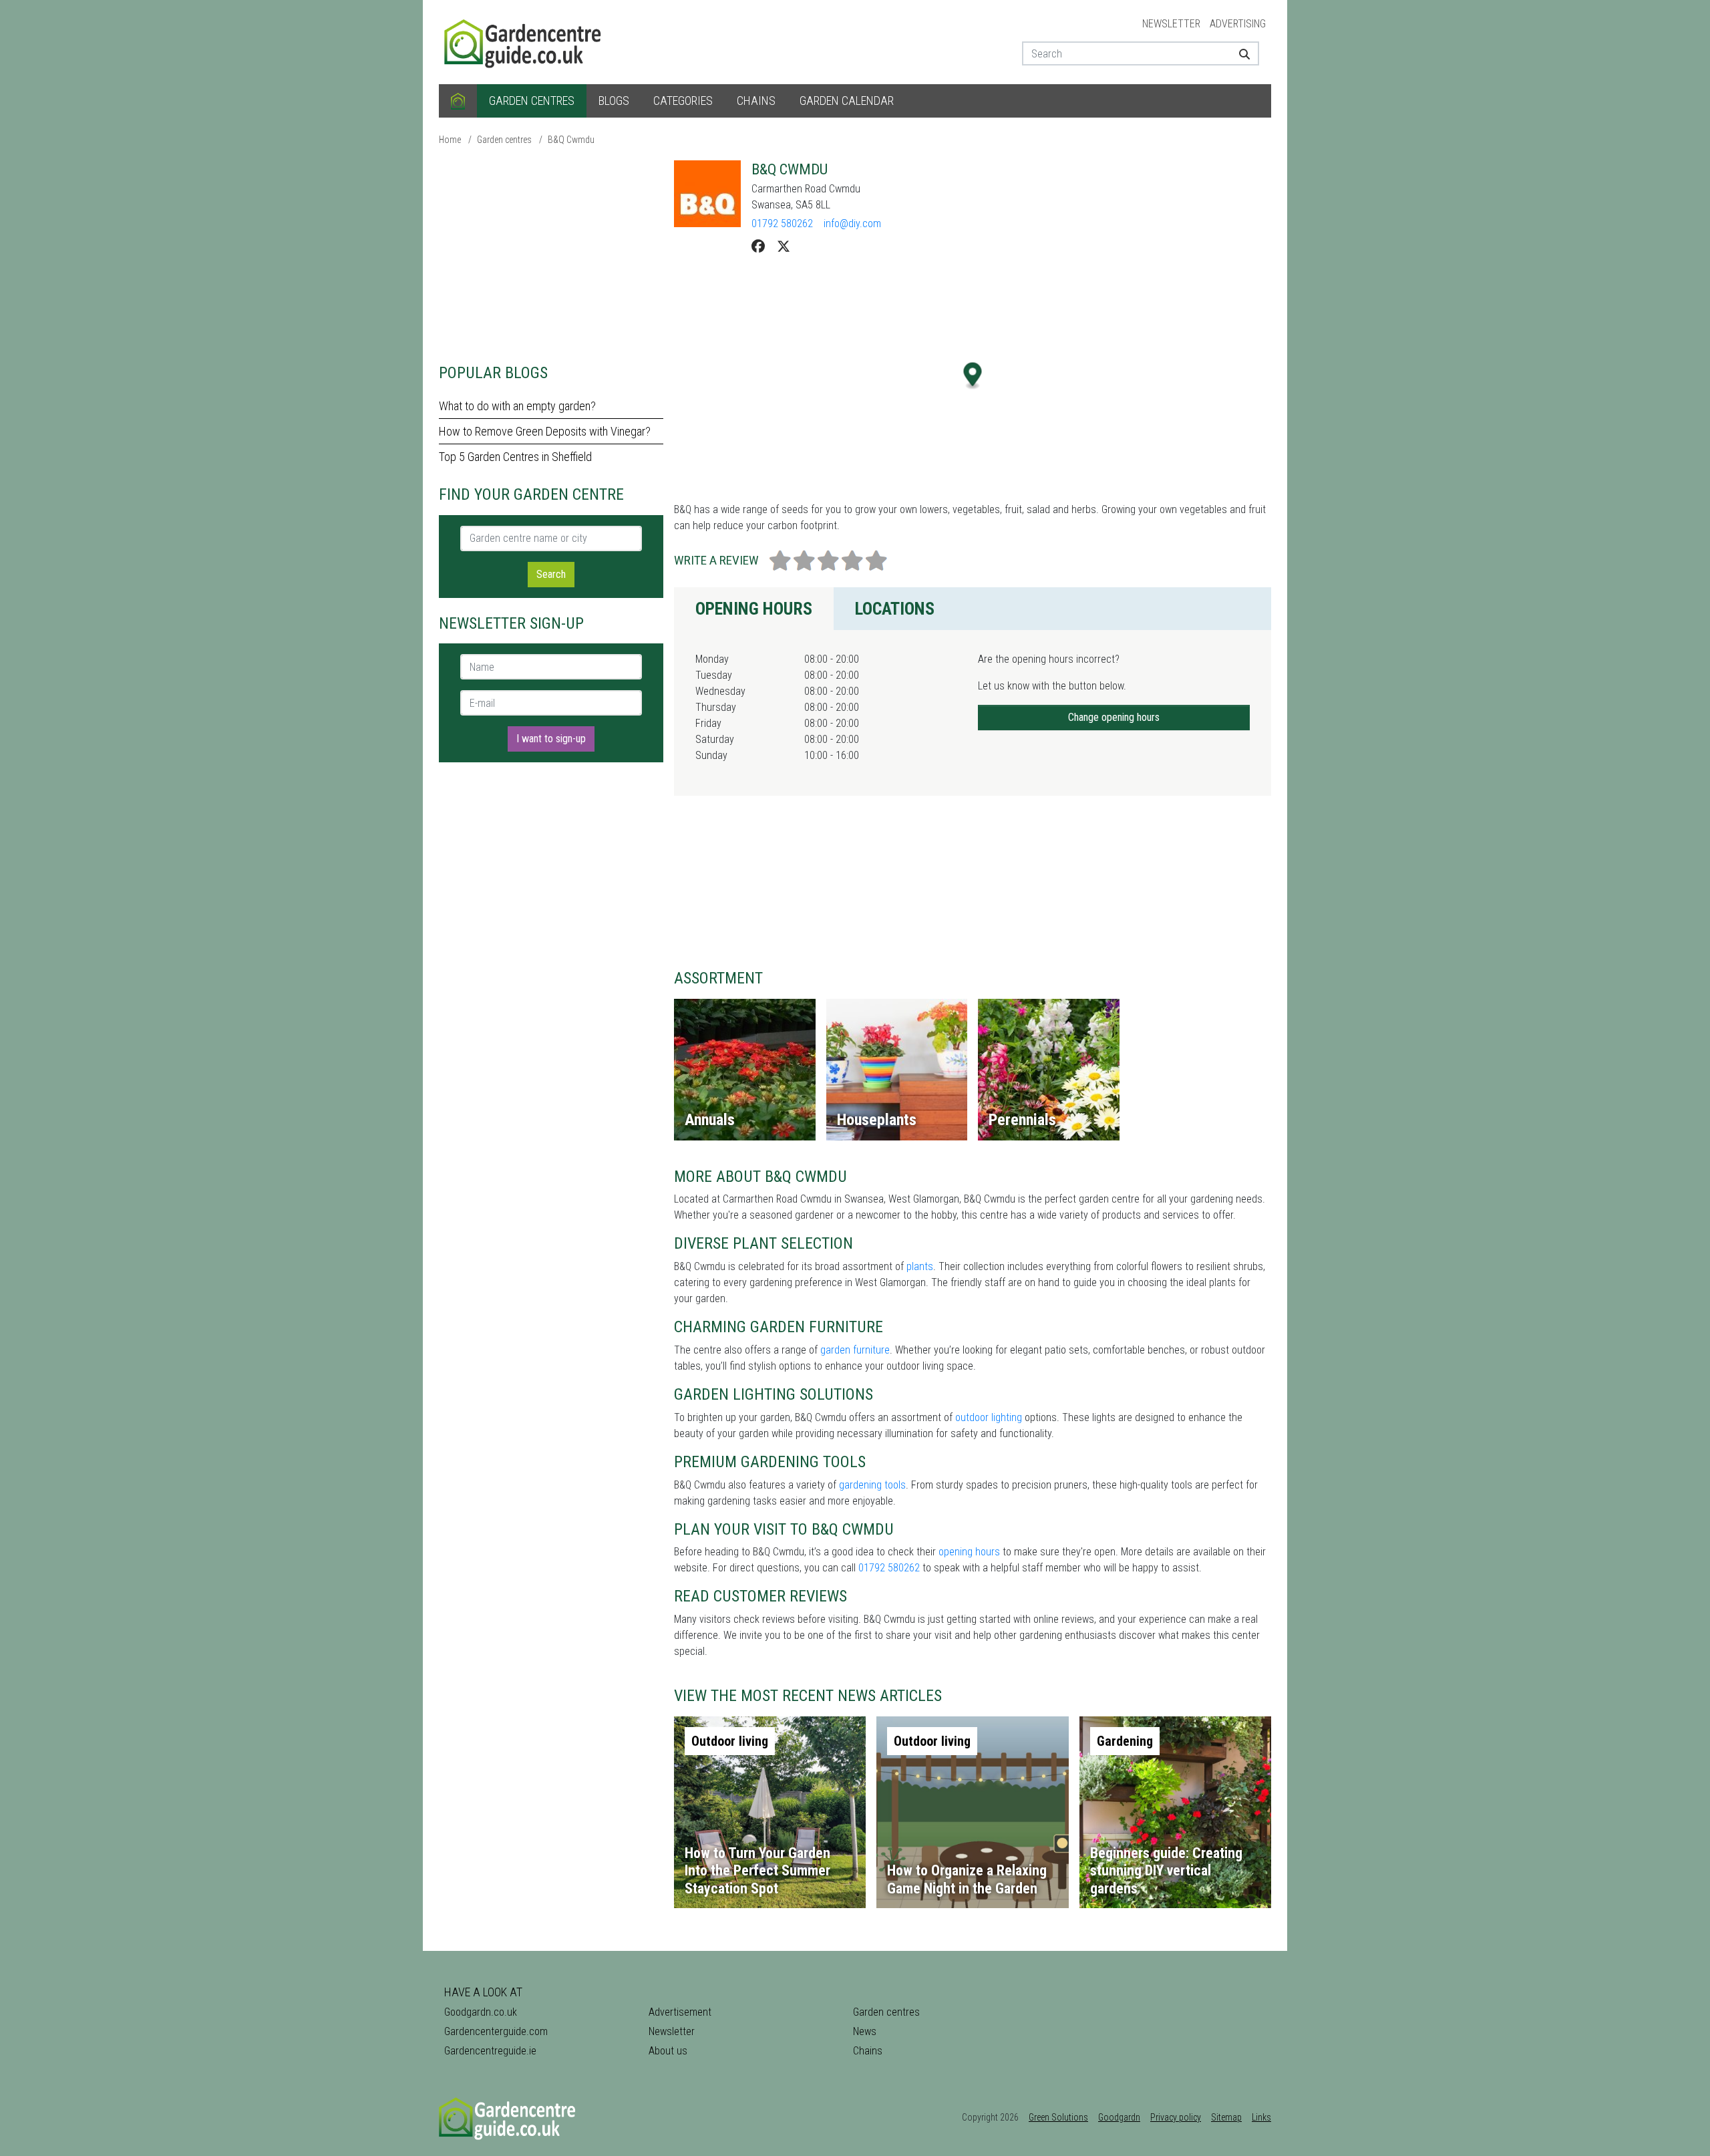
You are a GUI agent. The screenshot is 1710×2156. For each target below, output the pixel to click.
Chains (756, 101)
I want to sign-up (551, 739)
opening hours (969, 1552)
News (865, 2031)
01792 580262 (782, 223)
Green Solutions (1058, 2117)
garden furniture (855, 1350)
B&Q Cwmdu (571, 140)
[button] (973, 376)
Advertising (1238, 24)
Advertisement (680, 2012)
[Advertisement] (551, 254)
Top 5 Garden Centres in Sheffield (515, 457)
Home (450, 140)
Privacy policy (1176, 2117)
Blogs (614, 101)
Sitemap (1226, 2117)
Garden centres (532, 101)
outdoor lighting (989, 1417)
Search (551, 574)
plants (920, 1266)
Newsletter (1171, 24)
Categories (683, 101)
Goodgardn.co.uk (481, 2012)
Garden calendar (847, 101)
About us (668, 2051)
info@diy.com (852, 223)
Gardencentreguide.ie (490, 2051)
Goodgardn (1119, 2117)
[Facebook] (758, 247)
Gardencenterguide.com (496, 2031)
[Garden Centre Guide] (524, 41)
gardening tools (872, 1485)
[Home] (458, 101)
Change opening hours (1114, 717)
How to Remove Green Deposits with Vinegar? (545, 431)
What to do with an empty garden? (517, 406)
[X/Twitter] (784, 247)
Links (1261, 2117)
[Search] (1239, 53)
